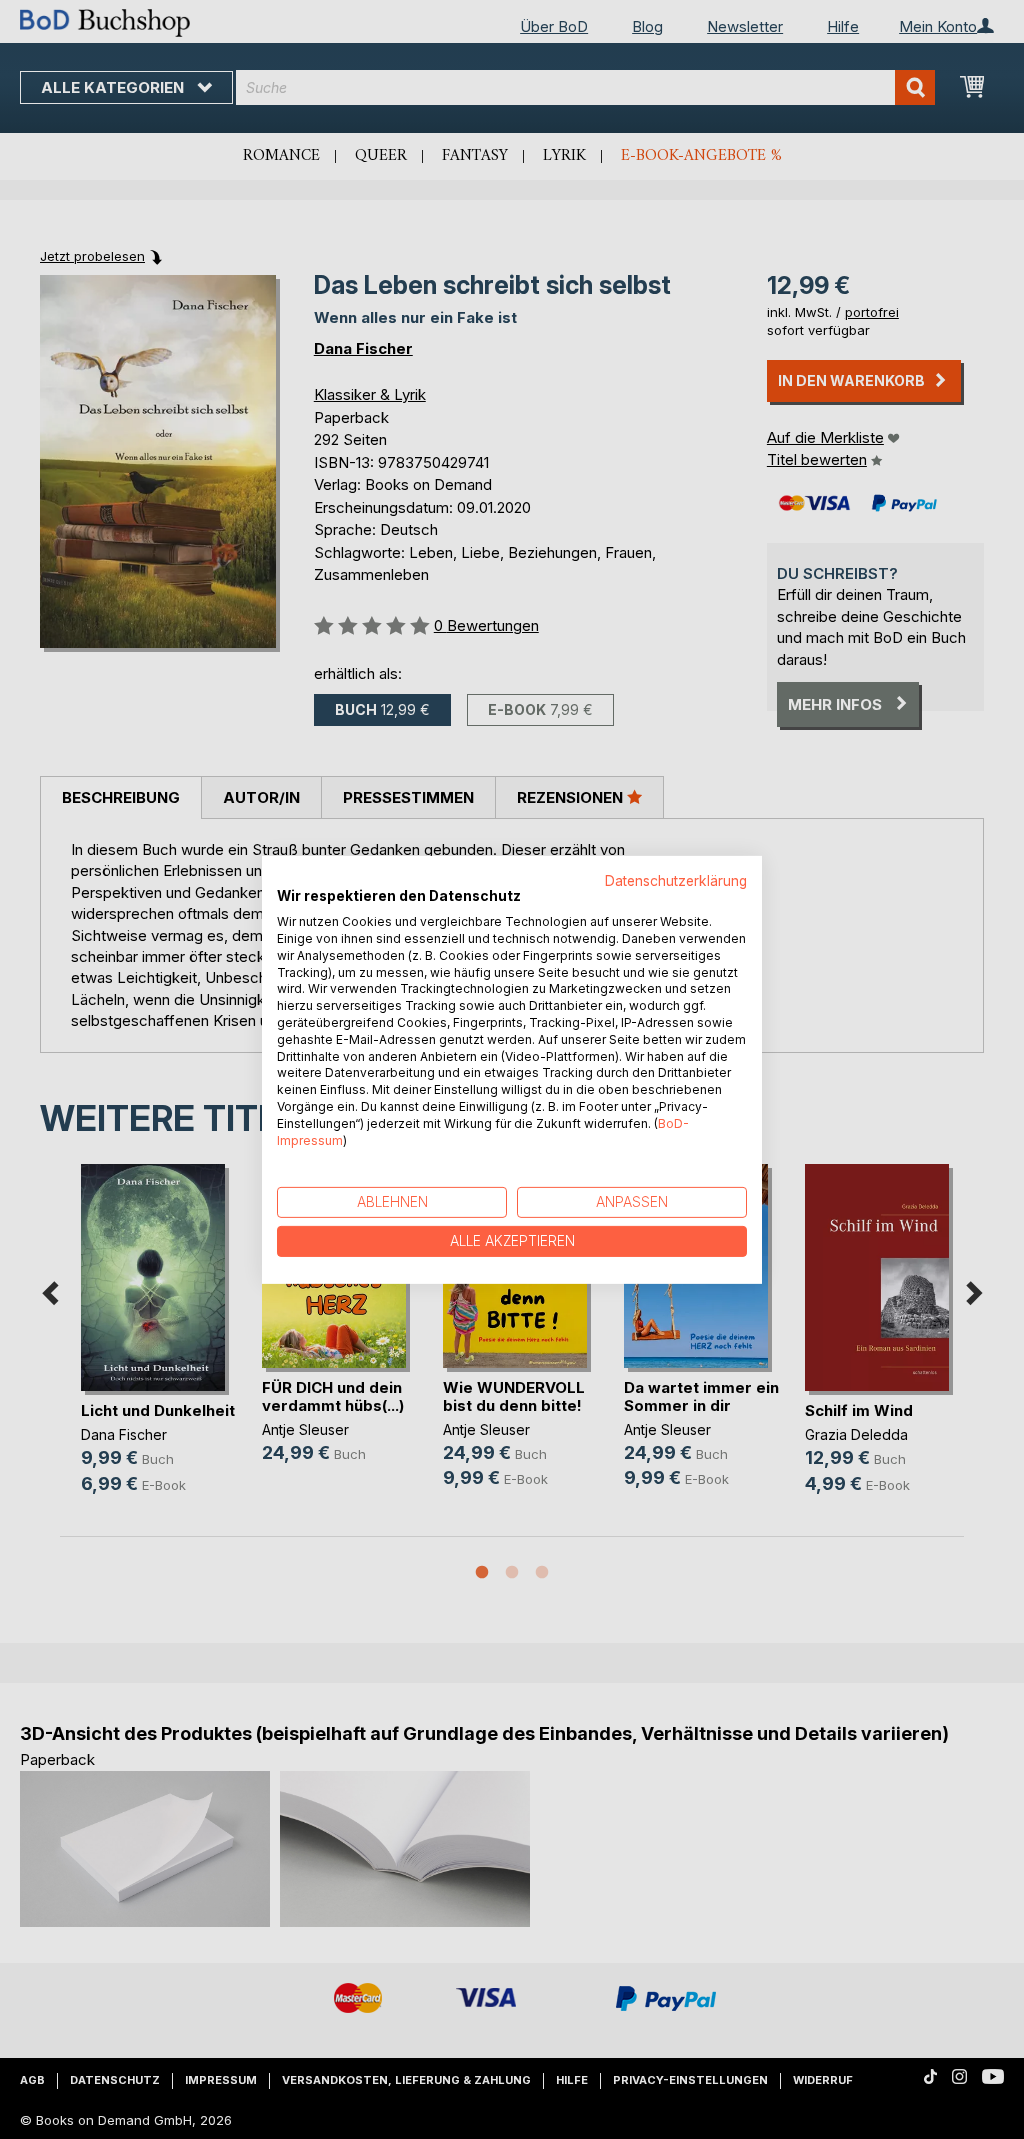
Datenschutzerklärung (676, 880)
